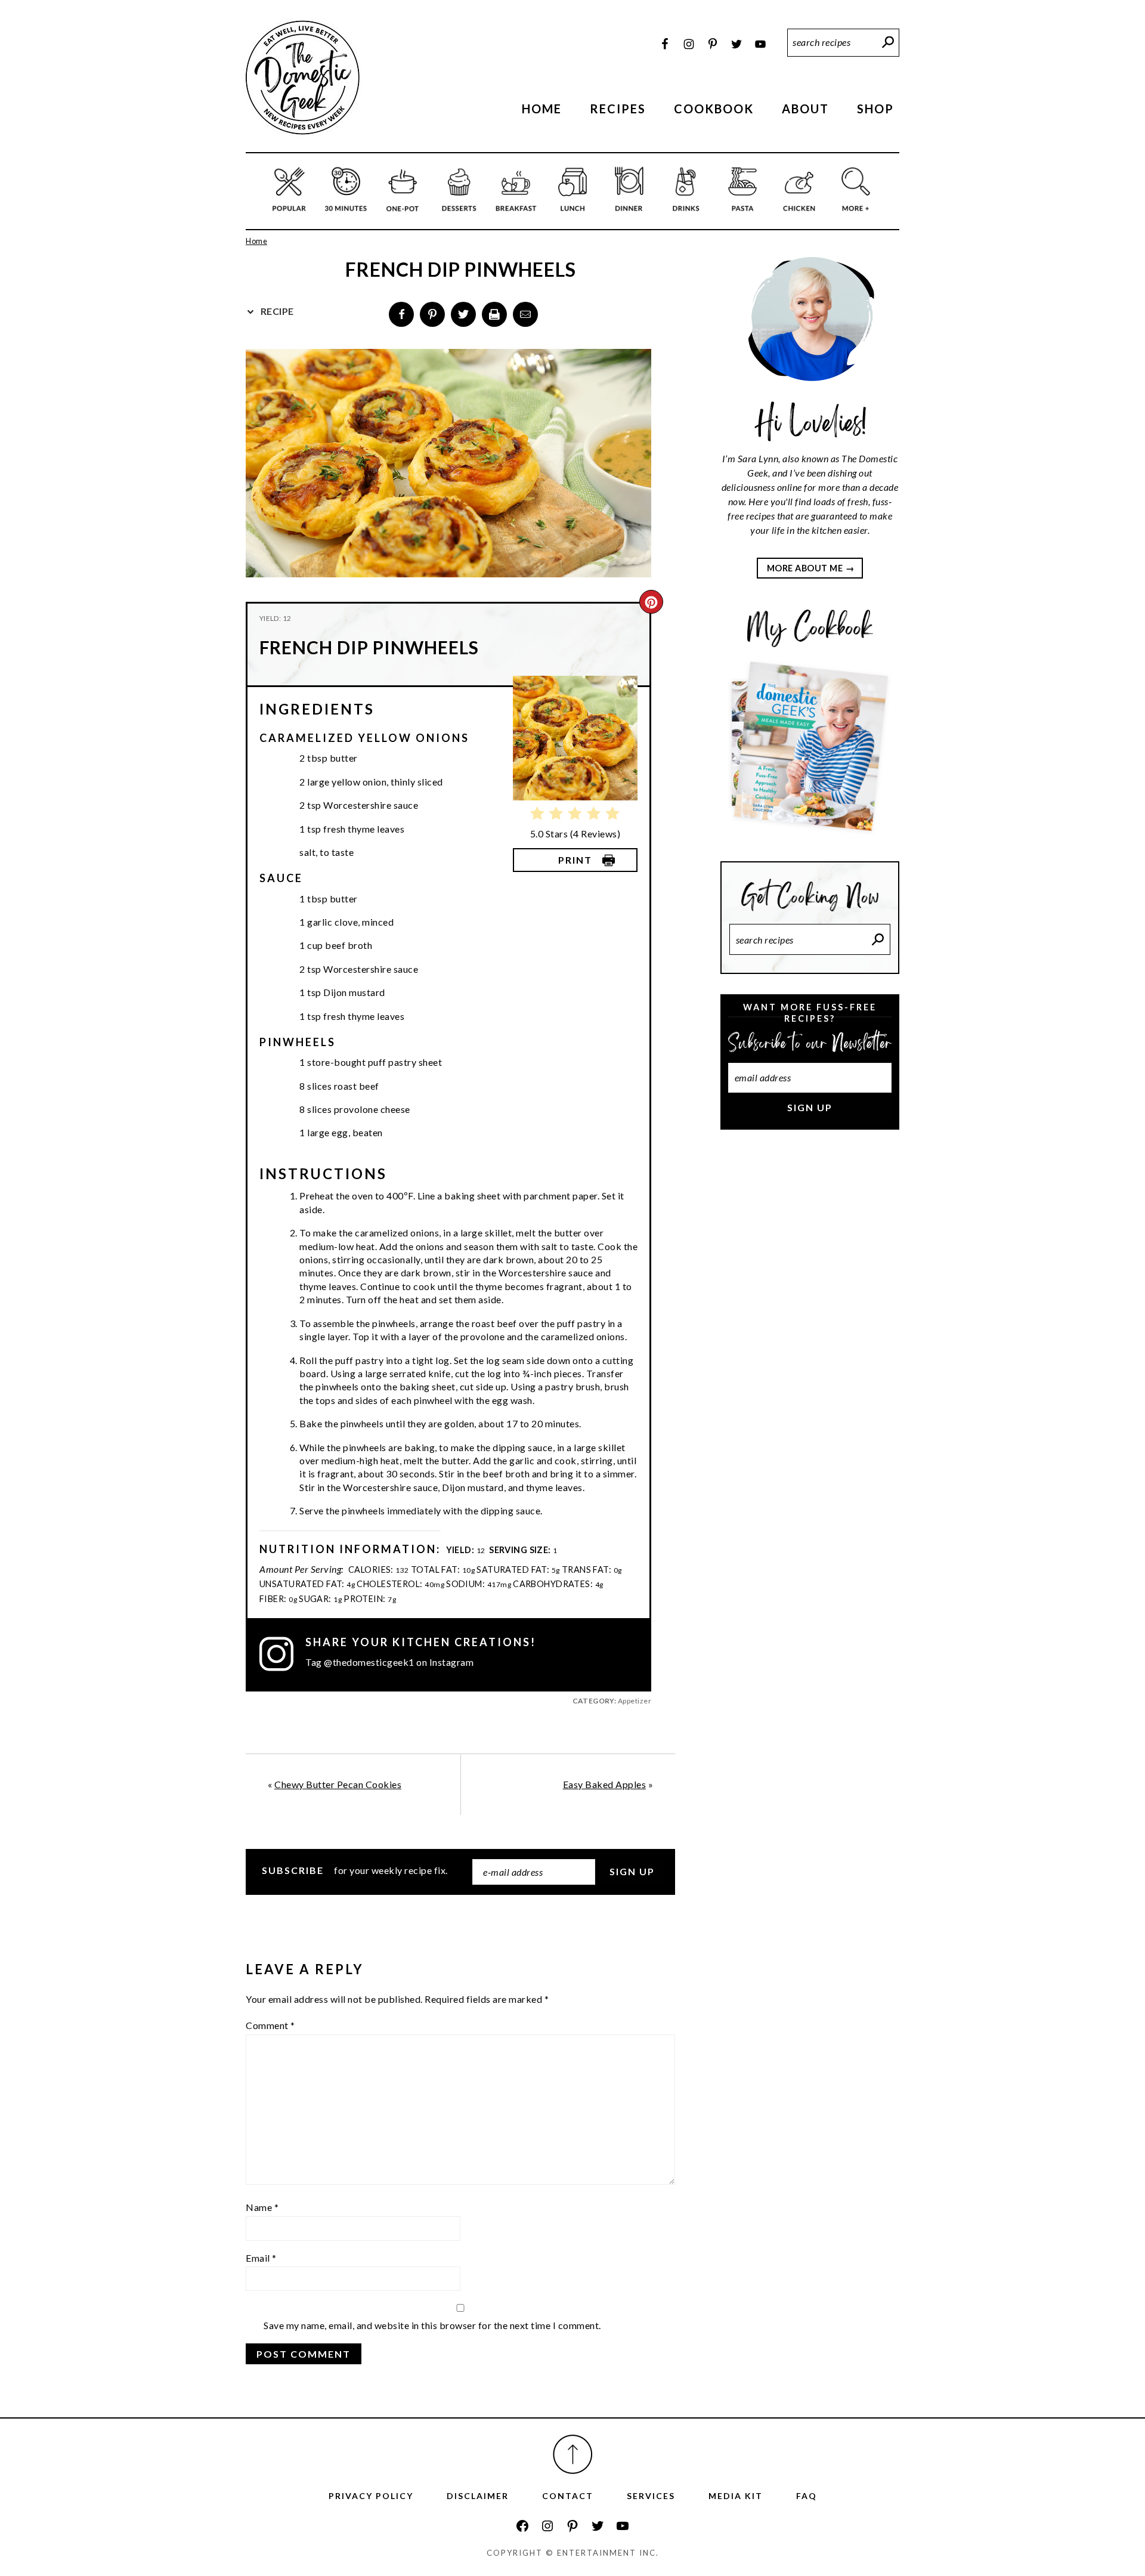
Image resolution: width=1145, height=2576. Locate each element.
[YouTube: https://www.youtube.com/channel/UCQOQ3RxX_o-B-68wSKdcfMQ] (623, 2526)
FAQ (807, 2496)
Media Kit (736, 2496)
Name (262, 2207)
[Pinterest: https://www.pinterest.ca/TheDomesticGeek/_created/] (572, 2526)
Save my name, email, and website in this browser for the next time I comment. (432, 2325)
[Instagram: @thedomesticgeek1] (282, 1654)
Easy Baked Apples (605, 1784)
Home (256, 241)
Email (261, 2258)
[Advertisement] (810, 1339)
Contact (568, 2496)
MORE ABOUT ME (805, 568)
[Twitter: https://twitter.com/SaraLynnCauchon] (598, 2526)
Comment (270, 2025)
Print (575, 860)
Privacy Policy (371, 2496)
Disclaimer (478, 2496)
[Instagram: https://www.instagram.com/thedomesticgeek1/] (547, 2526)
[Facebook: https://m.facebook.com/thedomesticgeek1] (522, 2526)
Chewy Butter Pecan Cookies (338, 1784)
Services (651, 2496)
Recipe (276, 311)
